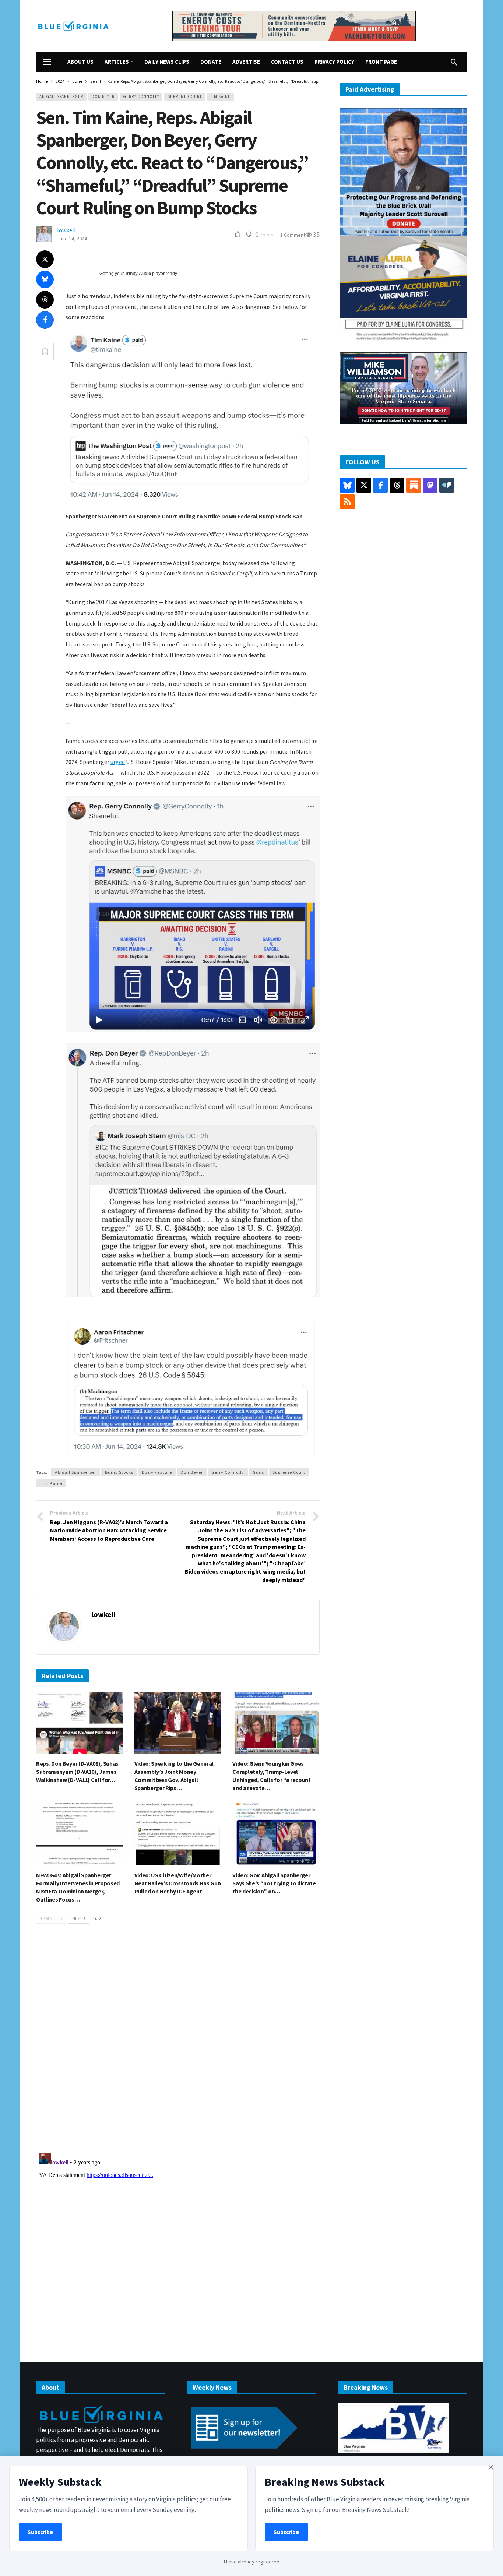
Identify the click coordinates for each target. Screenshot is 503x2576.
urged (118, 762)
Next (77, 1918)
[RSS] (347, 502)
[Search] (454, 62)
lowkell (66, 230)
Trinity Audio (138, 274)
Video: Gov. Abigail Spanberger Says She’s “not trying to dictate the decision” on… (274, 1883)
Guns (258, 1472)
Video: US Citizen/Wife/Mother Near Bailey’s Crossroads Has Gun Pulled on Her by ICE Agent (178, 1883)
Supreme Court (185, 96)
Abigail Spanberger (61, 96)
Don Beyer (103, 96)
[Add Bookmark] (45, 352)
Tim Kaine (220, 96)
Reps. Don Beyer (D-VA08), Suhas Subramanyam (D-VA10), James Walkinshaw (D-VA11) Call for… (77, 1772)
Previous (53, 1918)
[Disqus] (178, 2040)
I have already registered (252, 2562)
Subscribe (40, 2532)
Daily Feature (157, 1472)
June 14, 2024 (72, 239)
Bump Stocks (119, 1472)
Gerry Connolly (141, 96)
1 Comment (293, 235)
